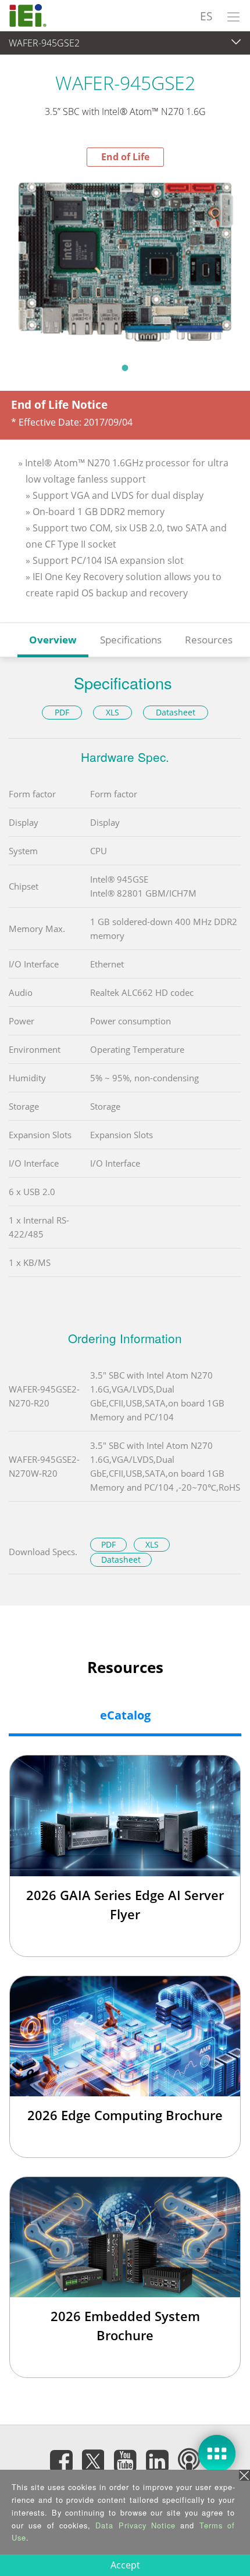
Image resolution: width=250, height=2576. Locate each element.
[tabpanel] (125, 261)
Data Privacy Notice (135, 2525)
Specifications (131, 640)
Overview (53, 640)
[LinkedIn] (157, 2461)
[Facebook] (61, 2461)
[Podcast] (189, 2461)
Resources (209, 640)
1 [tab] (125, 368)
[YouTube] (125, 2461)
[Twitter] (93, 2458)
